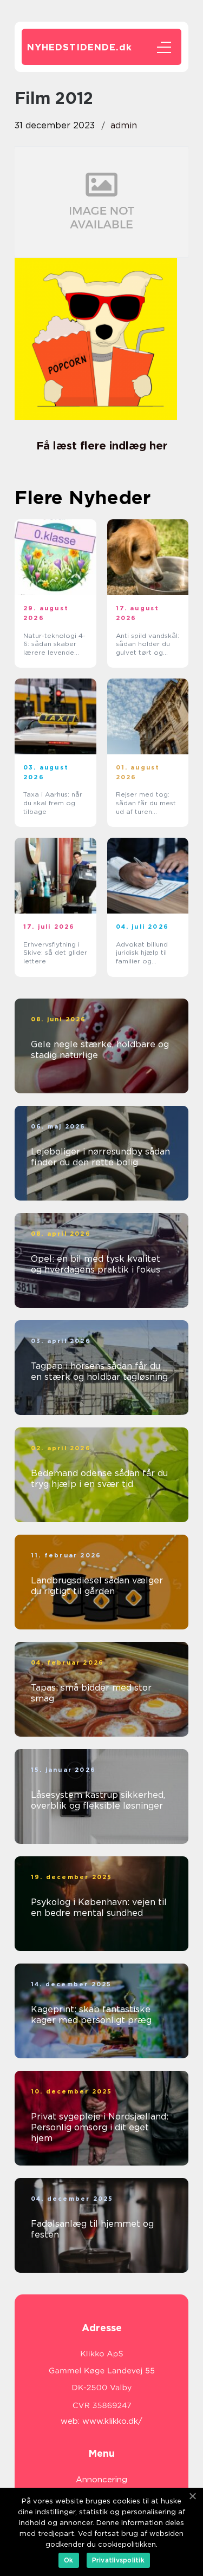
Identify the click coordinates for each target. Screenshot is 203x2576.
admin (124, 125)
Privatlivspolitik (118, 2560)
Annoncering (101, 2480)
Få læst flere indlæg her (102, 446)
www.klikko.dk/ (112, 2421)
